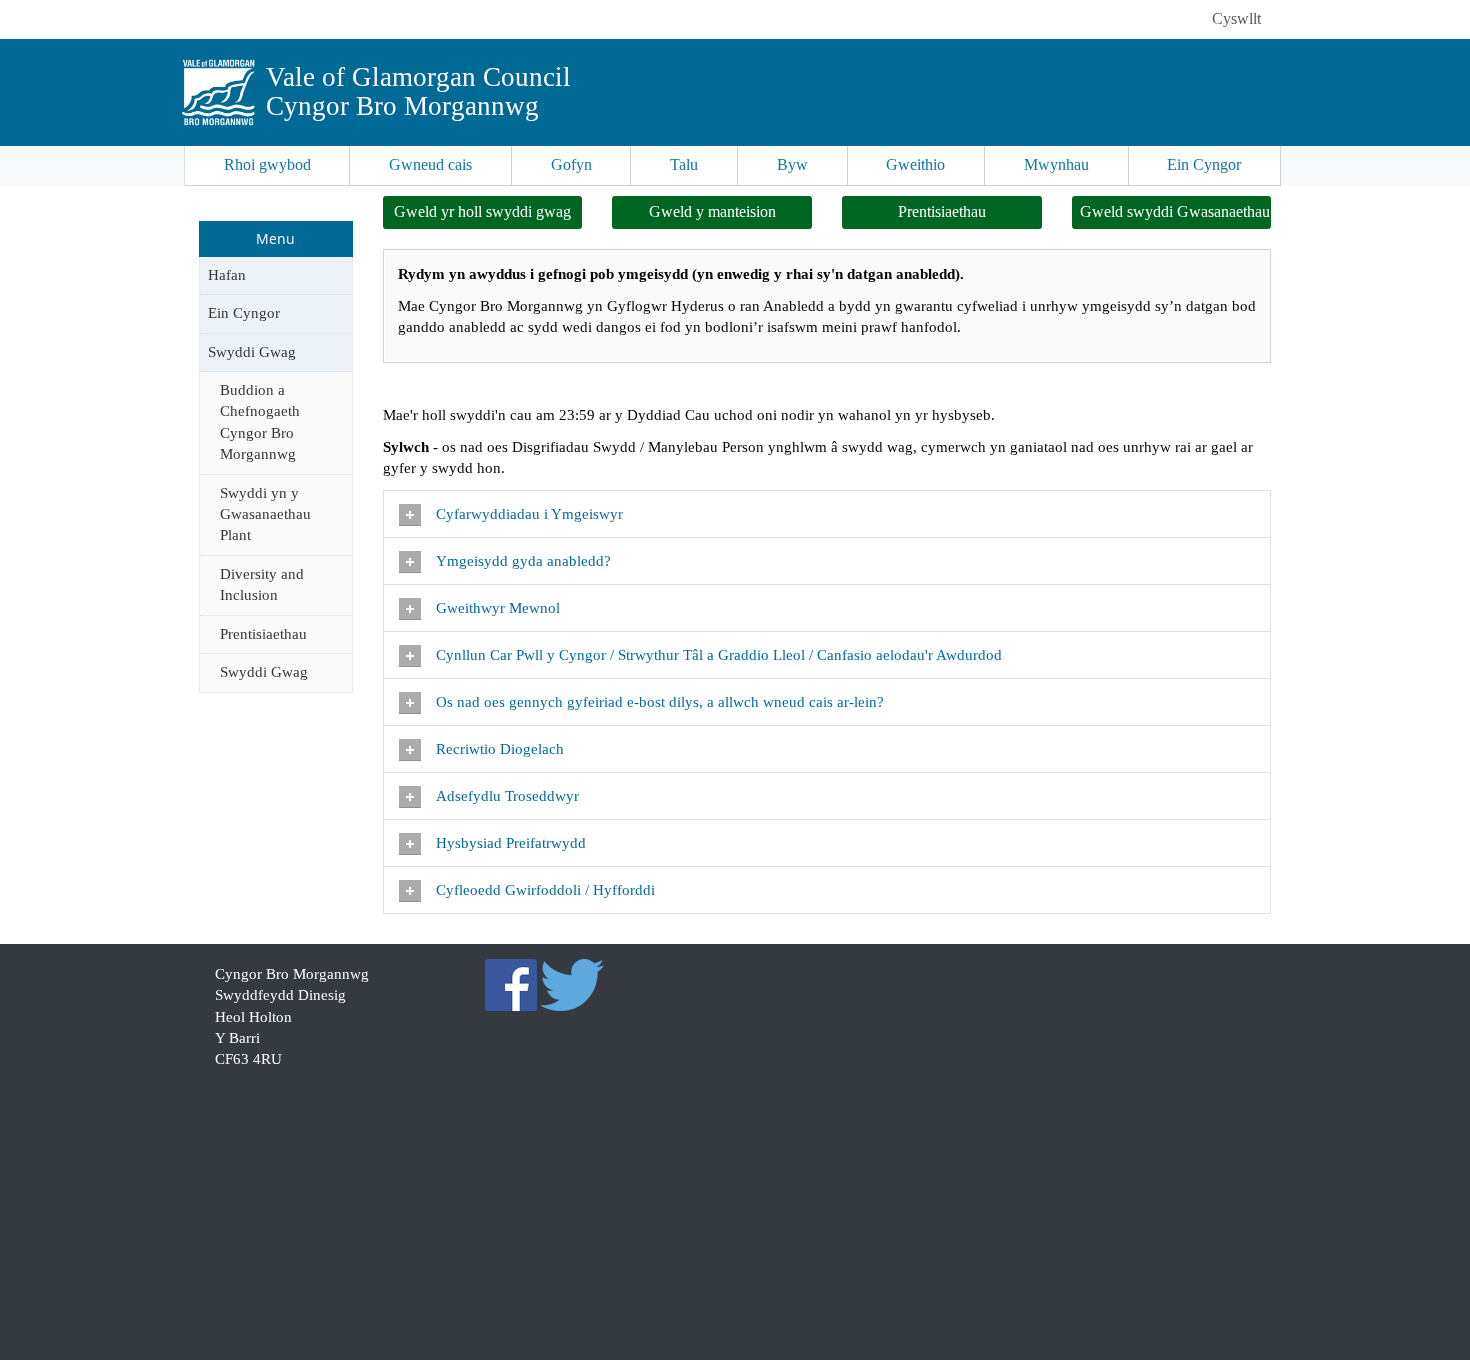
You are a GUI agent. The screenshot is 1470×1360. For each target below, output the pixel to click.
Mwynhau (1056, 164)
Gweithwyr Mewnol (498, 608)
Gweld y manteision (712, 211)
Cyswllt (1236, 18)
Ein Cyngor (1204, 164)
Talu (684, 164)
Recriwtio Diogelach (500, 749)
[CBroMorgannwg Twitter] (573, 983)
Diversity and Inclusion (262, 584)
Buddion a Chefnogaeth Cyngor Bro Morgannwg (260, 422)
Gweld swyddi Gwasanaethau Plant (1175, 211)
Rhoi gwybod (267, 164)
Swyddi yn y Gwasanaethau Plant (265, 514)
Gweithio (915, 164)
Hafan (227, 275)
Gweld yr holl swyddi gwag (482, 211)
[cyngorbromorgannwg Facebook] (511, 983)
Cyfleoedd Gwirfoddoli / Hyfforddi (547, 890)
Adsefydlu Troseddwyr (509, 796)
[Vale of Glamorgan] (218, 92)
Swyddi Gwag (252, 352)
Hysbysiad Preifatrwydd (513, 843)
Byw (792, 164)
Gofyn (571, 164)
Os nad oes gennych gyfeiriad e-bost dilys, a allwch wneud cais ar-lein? (660, 702)
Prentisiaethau (263, 634)
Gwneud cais (430, 164)
